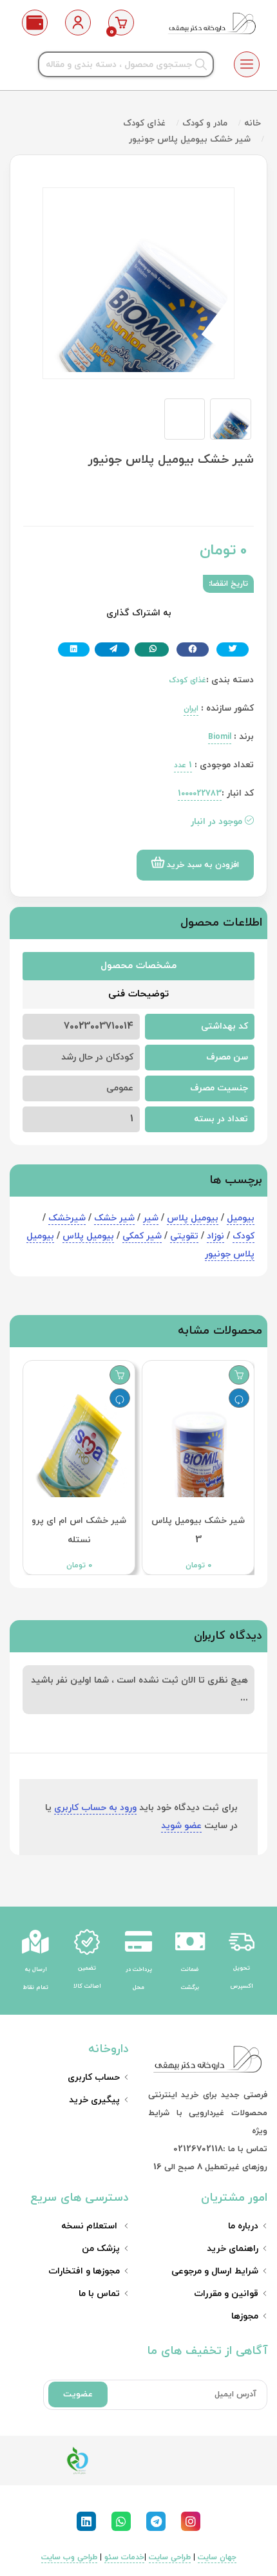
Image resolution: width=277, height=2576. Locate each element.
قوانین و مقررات (226, 2294)
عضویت (78, 2394)
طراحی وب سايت (69, 2557)
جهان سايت (217, 2557)
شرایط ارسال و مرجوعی (215, 2271)
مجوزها (245, 2316)
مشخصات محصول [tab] (138, 966)
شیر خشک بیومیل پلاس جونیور (190, 139)
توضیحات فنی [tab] (138, 994)
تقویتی (184, 1236)
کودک (244, 1236)
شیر (151, 1218)
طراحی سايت (170, 2557)
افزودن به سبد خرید (202, 865)
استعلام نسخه (91, 2226)
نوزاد (215, 1236)
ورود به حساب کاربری (95, 1808)
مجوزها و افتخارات (84, 2271)
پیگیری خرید (94, 2100)
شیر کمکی (142, 1236)
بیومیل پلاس (193, 1218)
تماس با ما (99, 2294)
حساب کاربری (94, 2077)
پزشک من (101, 2249)
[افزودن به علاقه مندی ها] (239, 1375)
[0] (121, 23)
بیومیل (241, 1218)
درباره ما (243, 2226)
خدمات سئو (124, 2557)
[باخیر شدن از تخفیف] (239, 1398)
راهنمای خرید (233, 2249)
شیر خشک (114, 1218)
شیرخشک (67, 1218)
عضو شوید (181, 1826)
